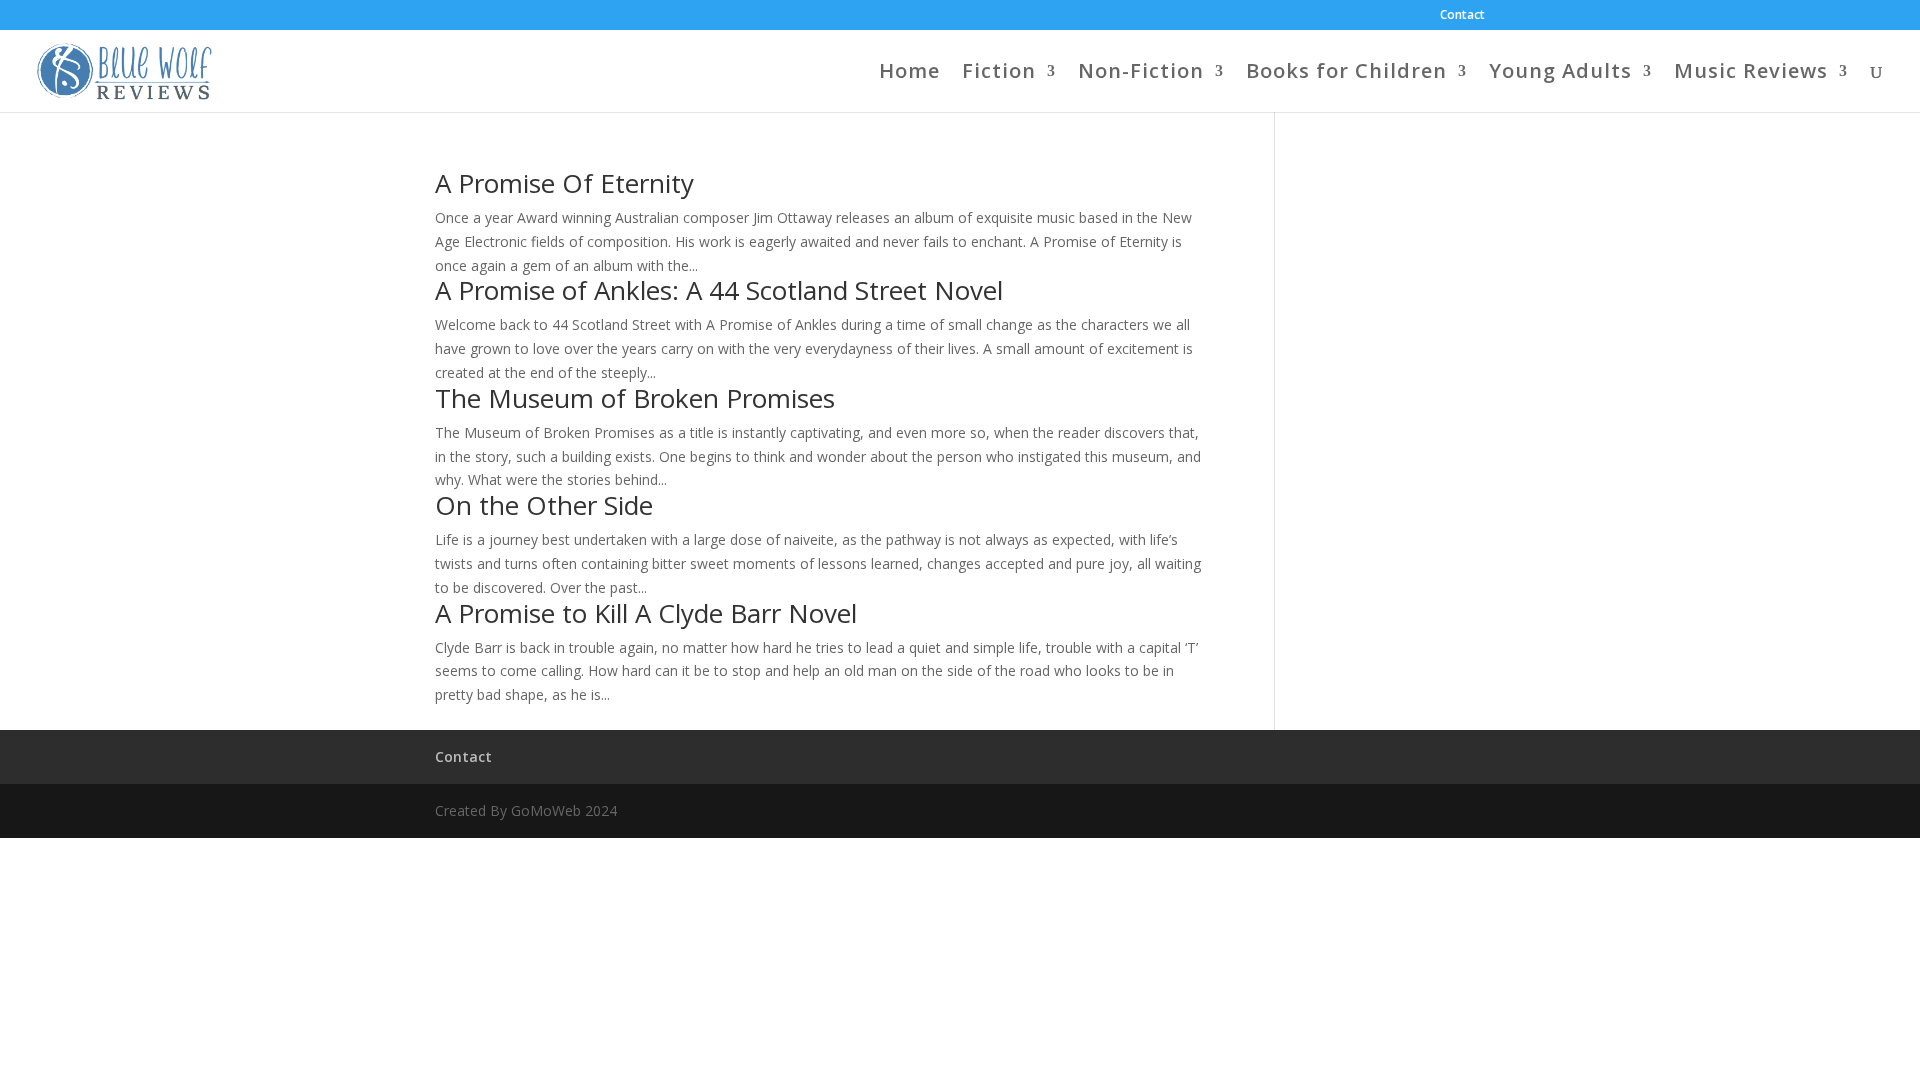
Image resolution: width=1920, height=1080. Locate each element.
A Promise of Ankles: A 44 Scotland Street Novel (719, 290)
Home (909, 74)
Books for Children (1346, 74)
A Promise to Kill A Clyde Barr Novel (646, 613)
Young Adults (1560, 74)
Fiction (999, 74)
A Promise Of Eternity (564, 183)
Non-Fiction (1141, 74)
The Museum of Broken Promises (635, 398)
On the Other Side (544, 505)
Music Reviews (1751, 74)
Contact (1462, 16)
